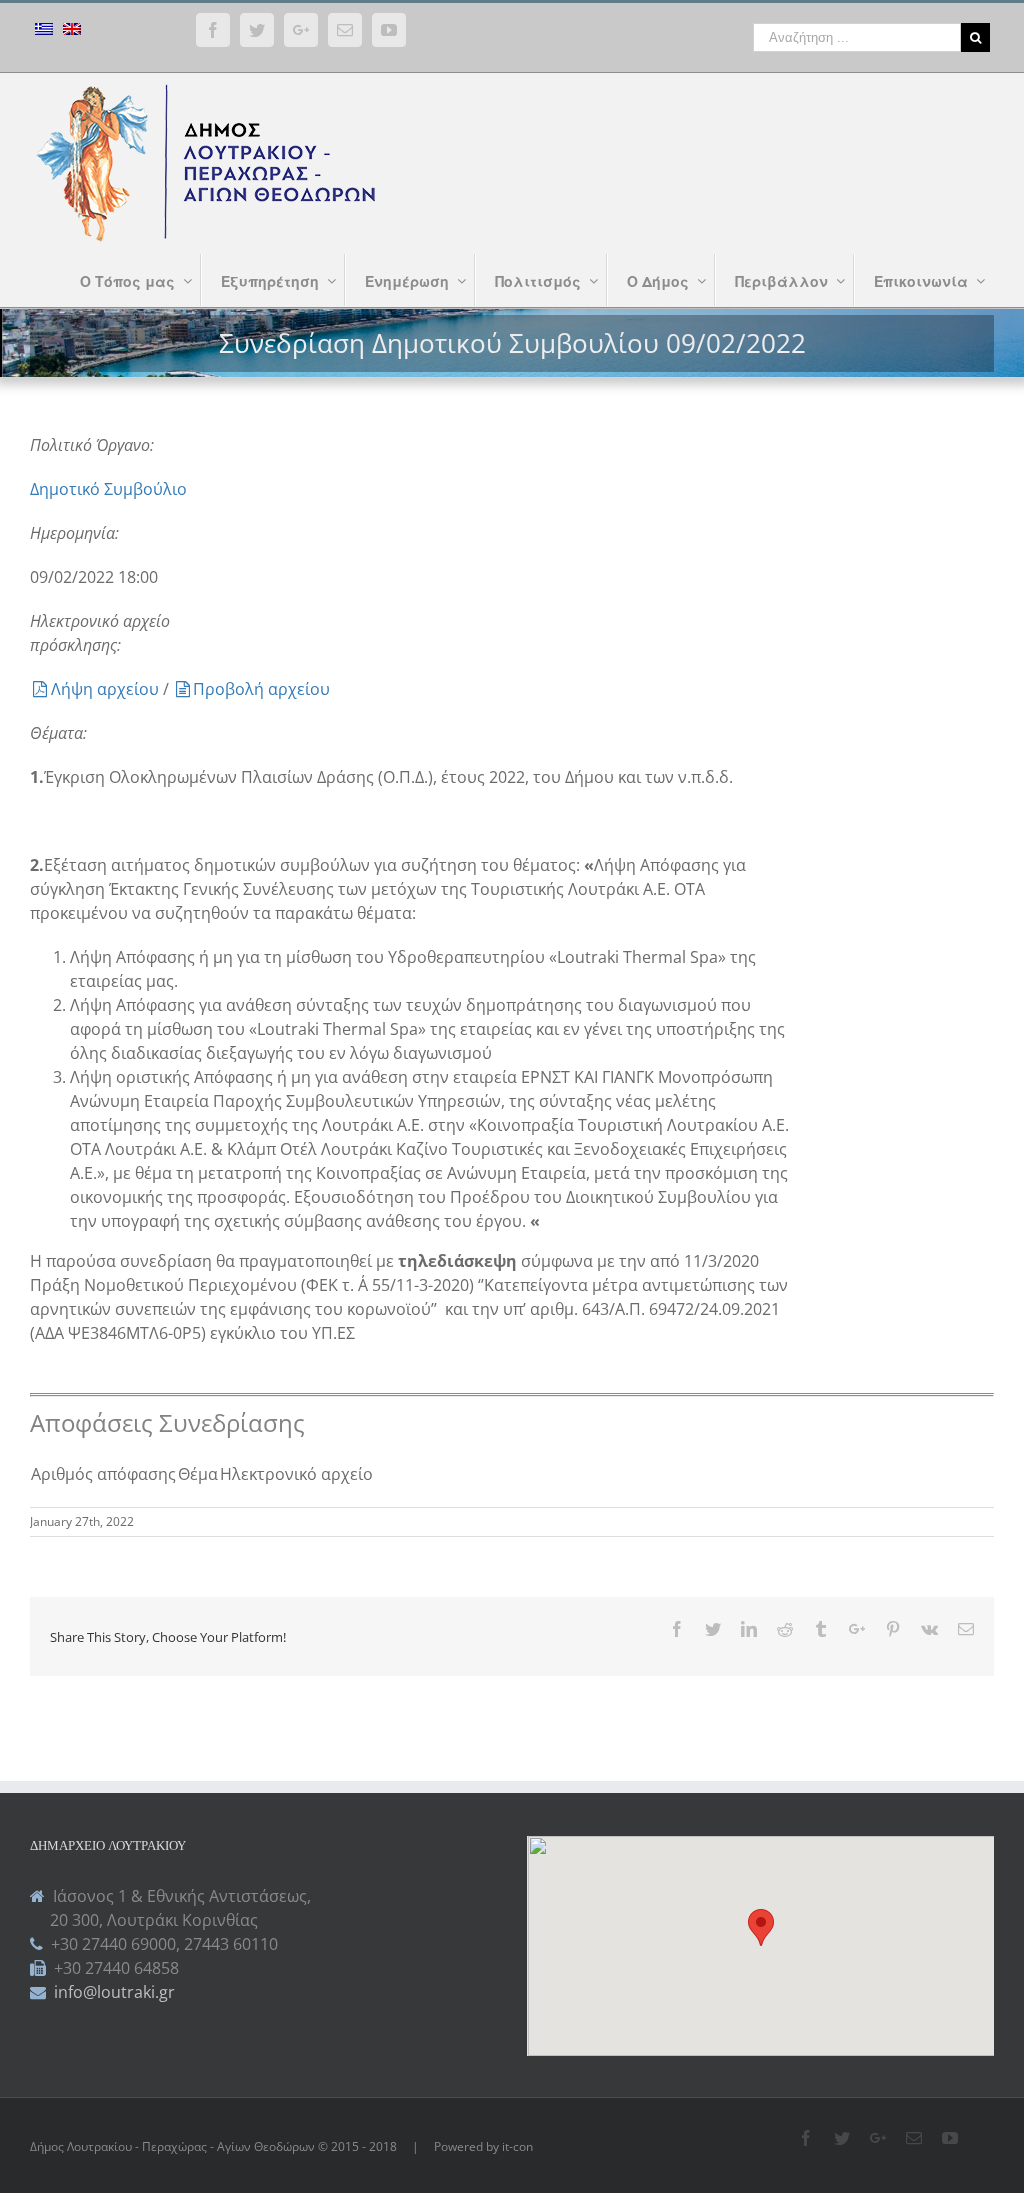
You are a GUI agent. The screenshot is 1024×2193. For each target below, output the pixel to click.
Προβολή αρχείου (261, 689)
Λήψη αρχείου (107, 689)
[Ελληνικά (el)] (44, 31)
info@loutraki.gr (112, 1992)
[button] (761, 1927)
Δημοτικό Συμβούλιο (108, 489)
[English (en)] (72, 31)
